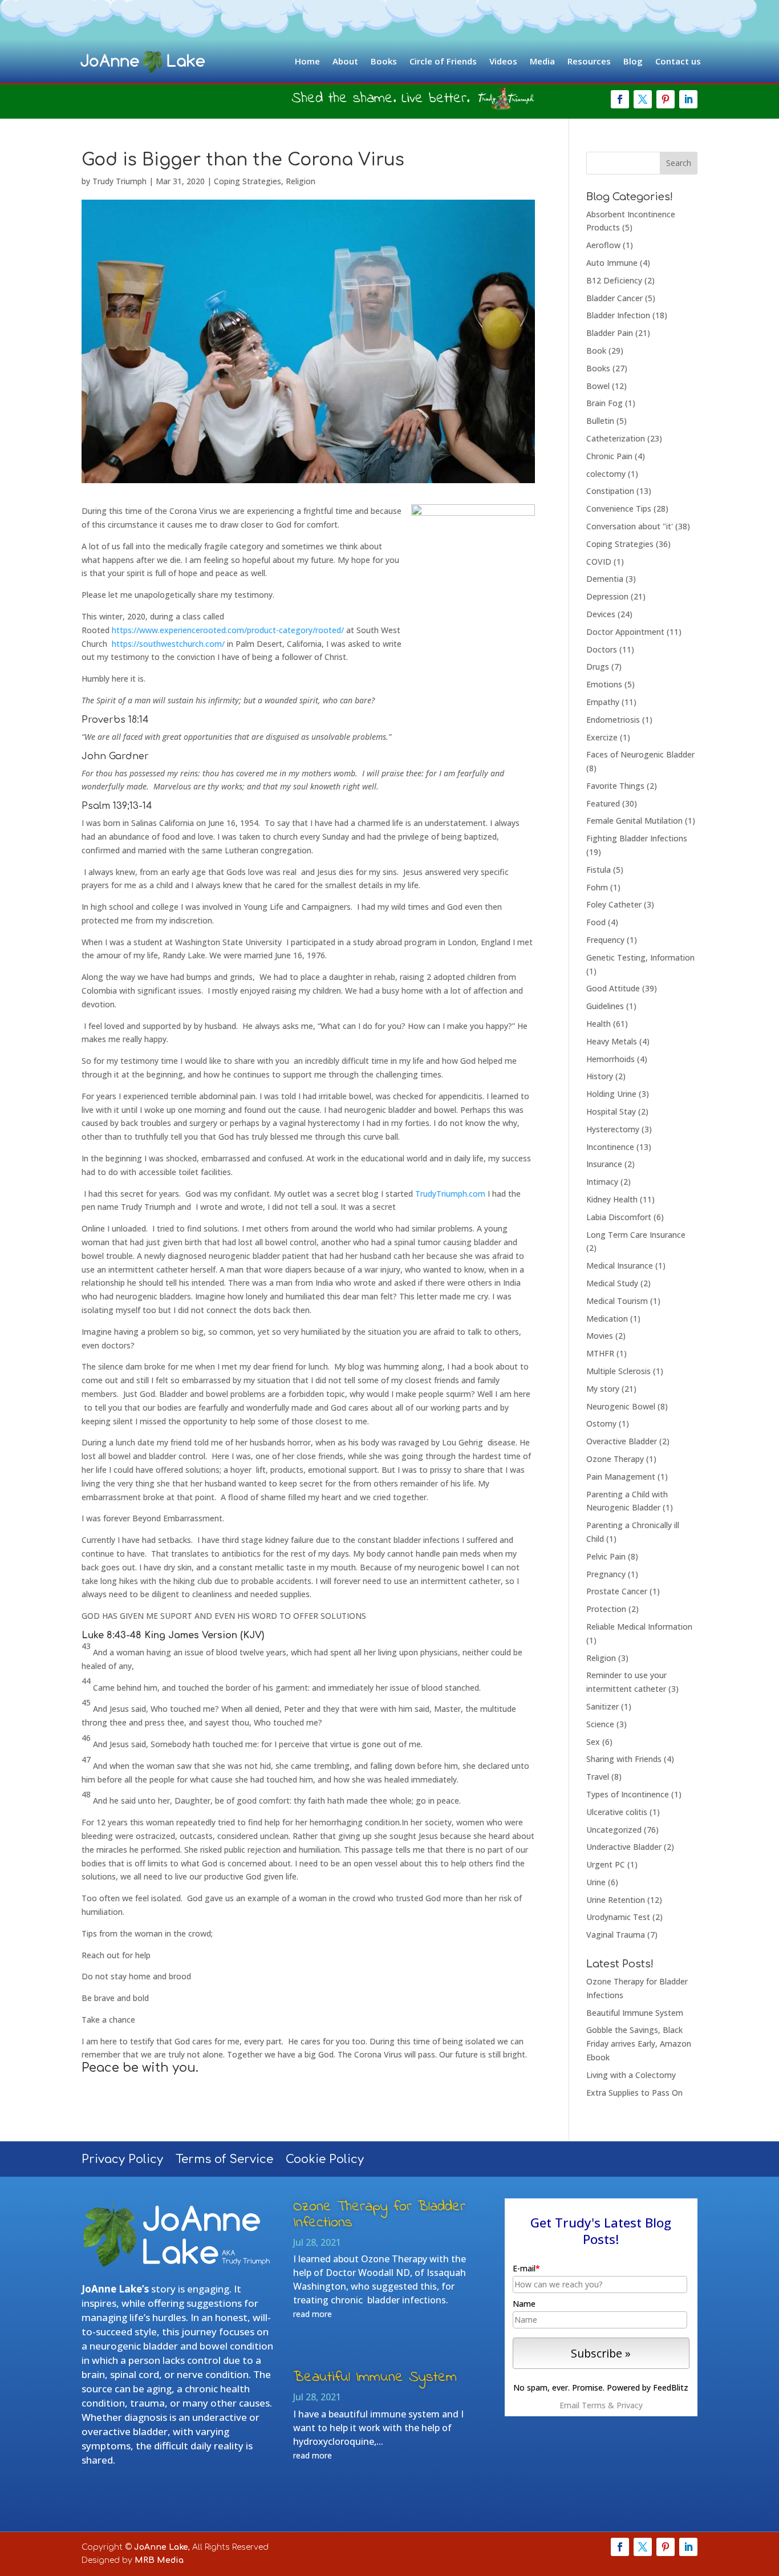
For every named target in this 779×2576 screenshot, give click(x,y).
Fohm (597, 887)
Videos (503, 61)
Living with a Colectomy (631, 2075)
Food (596, 922)
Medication (607, 1319)
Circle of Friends (443, 61)
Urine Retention (616, 1900)
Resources (589, 61)
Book (596, 351)
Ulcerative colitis (617, 1812)
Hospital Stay (611, 1111)
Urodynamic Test (618, 1917)
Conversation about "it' (630, 526)
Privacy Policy (122, 2161)
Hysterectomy (613, 1129)
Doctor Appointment (625, 632)
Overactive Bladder (622, 1441)
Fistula (599, 870)
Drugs (598, 667)
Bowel (598, 386)
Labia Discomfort (619, 1217)
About (345, 61)
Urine (596, 1882)
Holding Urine (611, 1094)
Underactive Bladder (624, 1847)
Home (307, 61)
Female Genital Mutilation (634, 821)
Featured (603, 803)
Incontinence (610, 1147)
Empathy (603, 702)
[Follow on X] (643, 99)
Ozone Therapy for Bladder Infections (379, 2215)
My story (603, 1389)
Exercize (602, 737)
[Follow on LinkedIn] (688, 99)
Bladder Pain (610, 333)
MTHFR (600, 1353)
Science (600, 1724)
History (600, 1076)
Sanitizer (602, 1706)
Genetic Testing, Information (640, 957)
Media (542, 61)
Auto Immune (612, 263)
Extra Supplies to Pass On (634, 2093)
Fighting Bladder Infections (637, 838)
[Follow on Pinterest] (666, 99)
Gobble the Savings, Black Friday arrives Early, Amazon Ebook (639, 2044)
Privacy (630, 2405)
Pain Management (621, 1477)
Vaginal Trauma (616, 1935)
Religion (301, 181)
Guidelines (605, 1006)
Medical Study (612, 1283)
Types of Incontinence (628, 1794)
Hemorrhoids (610, 1059)
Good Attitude (613, 988)
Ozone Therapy (615, 1459)
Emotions (604, 684)
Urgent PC (606, 1864)
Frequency (605, 940)
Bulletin (600, 421)
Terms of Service (224, 2161)
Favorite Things (615, 786)
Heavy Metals (612, 1041)
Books (384, 61)
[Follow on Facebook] (620, 99)
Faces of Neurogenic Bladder (640, 754)
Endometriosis (613, 720)
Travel (598, 1777)
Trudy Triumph (119, 181)
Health (599, 1024)
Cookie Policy (325, 2161)
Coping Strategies (248, 181)
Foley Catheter (614, 904)
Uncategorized (614, 1830)
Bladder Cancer (614, 298)
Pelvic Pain (606, 1556)
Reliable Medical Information (639, 1627)
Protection (606, 1609)
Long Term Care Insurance (636, 1235)
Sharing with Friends (624, 1759)
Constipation (610, 491)
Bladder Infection (618, 315)
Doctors (602, 649)
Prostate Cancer (617, 1591)
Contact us (678, 61)
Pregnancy (606, 1574)
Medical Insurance (620, 1265)
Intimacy (602, 1182)
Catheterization (616, 438)
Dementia (605, 579)
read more (313, 2314)
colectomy (606, 474)
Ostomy (601, 1423)
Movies (600, 1336)
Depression (607, 596)
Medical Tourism (617, 1301)
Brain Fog (604, 403)
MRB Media (159, 2560)
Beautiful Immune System (635, 2013)
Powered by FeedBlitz (648, 2387)
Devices (601, 614)
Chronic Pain (609, 456)
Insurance (604, 1164)
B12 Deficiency (614, 280)
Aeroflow (603, 245)
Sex (593, 1742)
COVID (599, 562)
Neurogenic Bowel (621, 1406)
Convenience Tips (619, 509)
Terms (594, 2405)
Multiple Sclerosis (618, 1371)
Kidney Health (612, 1199)
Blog (633, 61)
